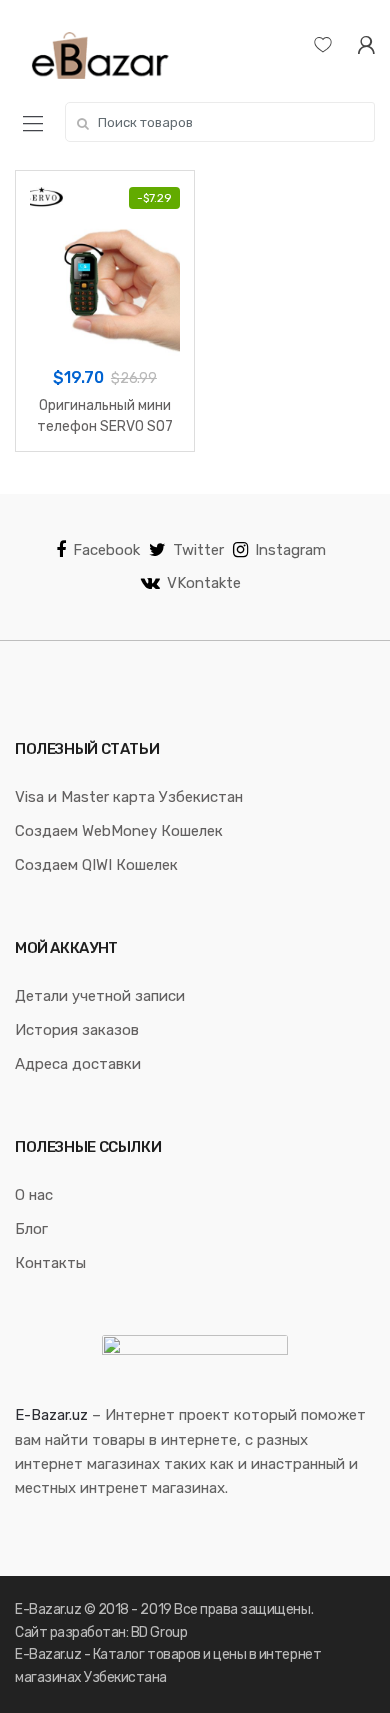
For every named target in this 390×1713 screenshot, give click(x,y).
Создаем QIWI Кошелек (96, 865)
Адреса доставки (78, 1064)
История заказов (77, 1030)
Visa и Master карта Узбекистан (129, 797)
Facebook (106, 550)
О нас (34, 1195)
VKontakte (204, 583)
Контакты (50, 1263)
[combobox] (220, 122)
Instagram (290, 550)
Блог (31, 1229)
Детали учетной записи (100, 996)
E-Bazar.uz (51, 1415)
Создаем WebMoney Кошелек (119, 831)
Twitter (198, 550)
